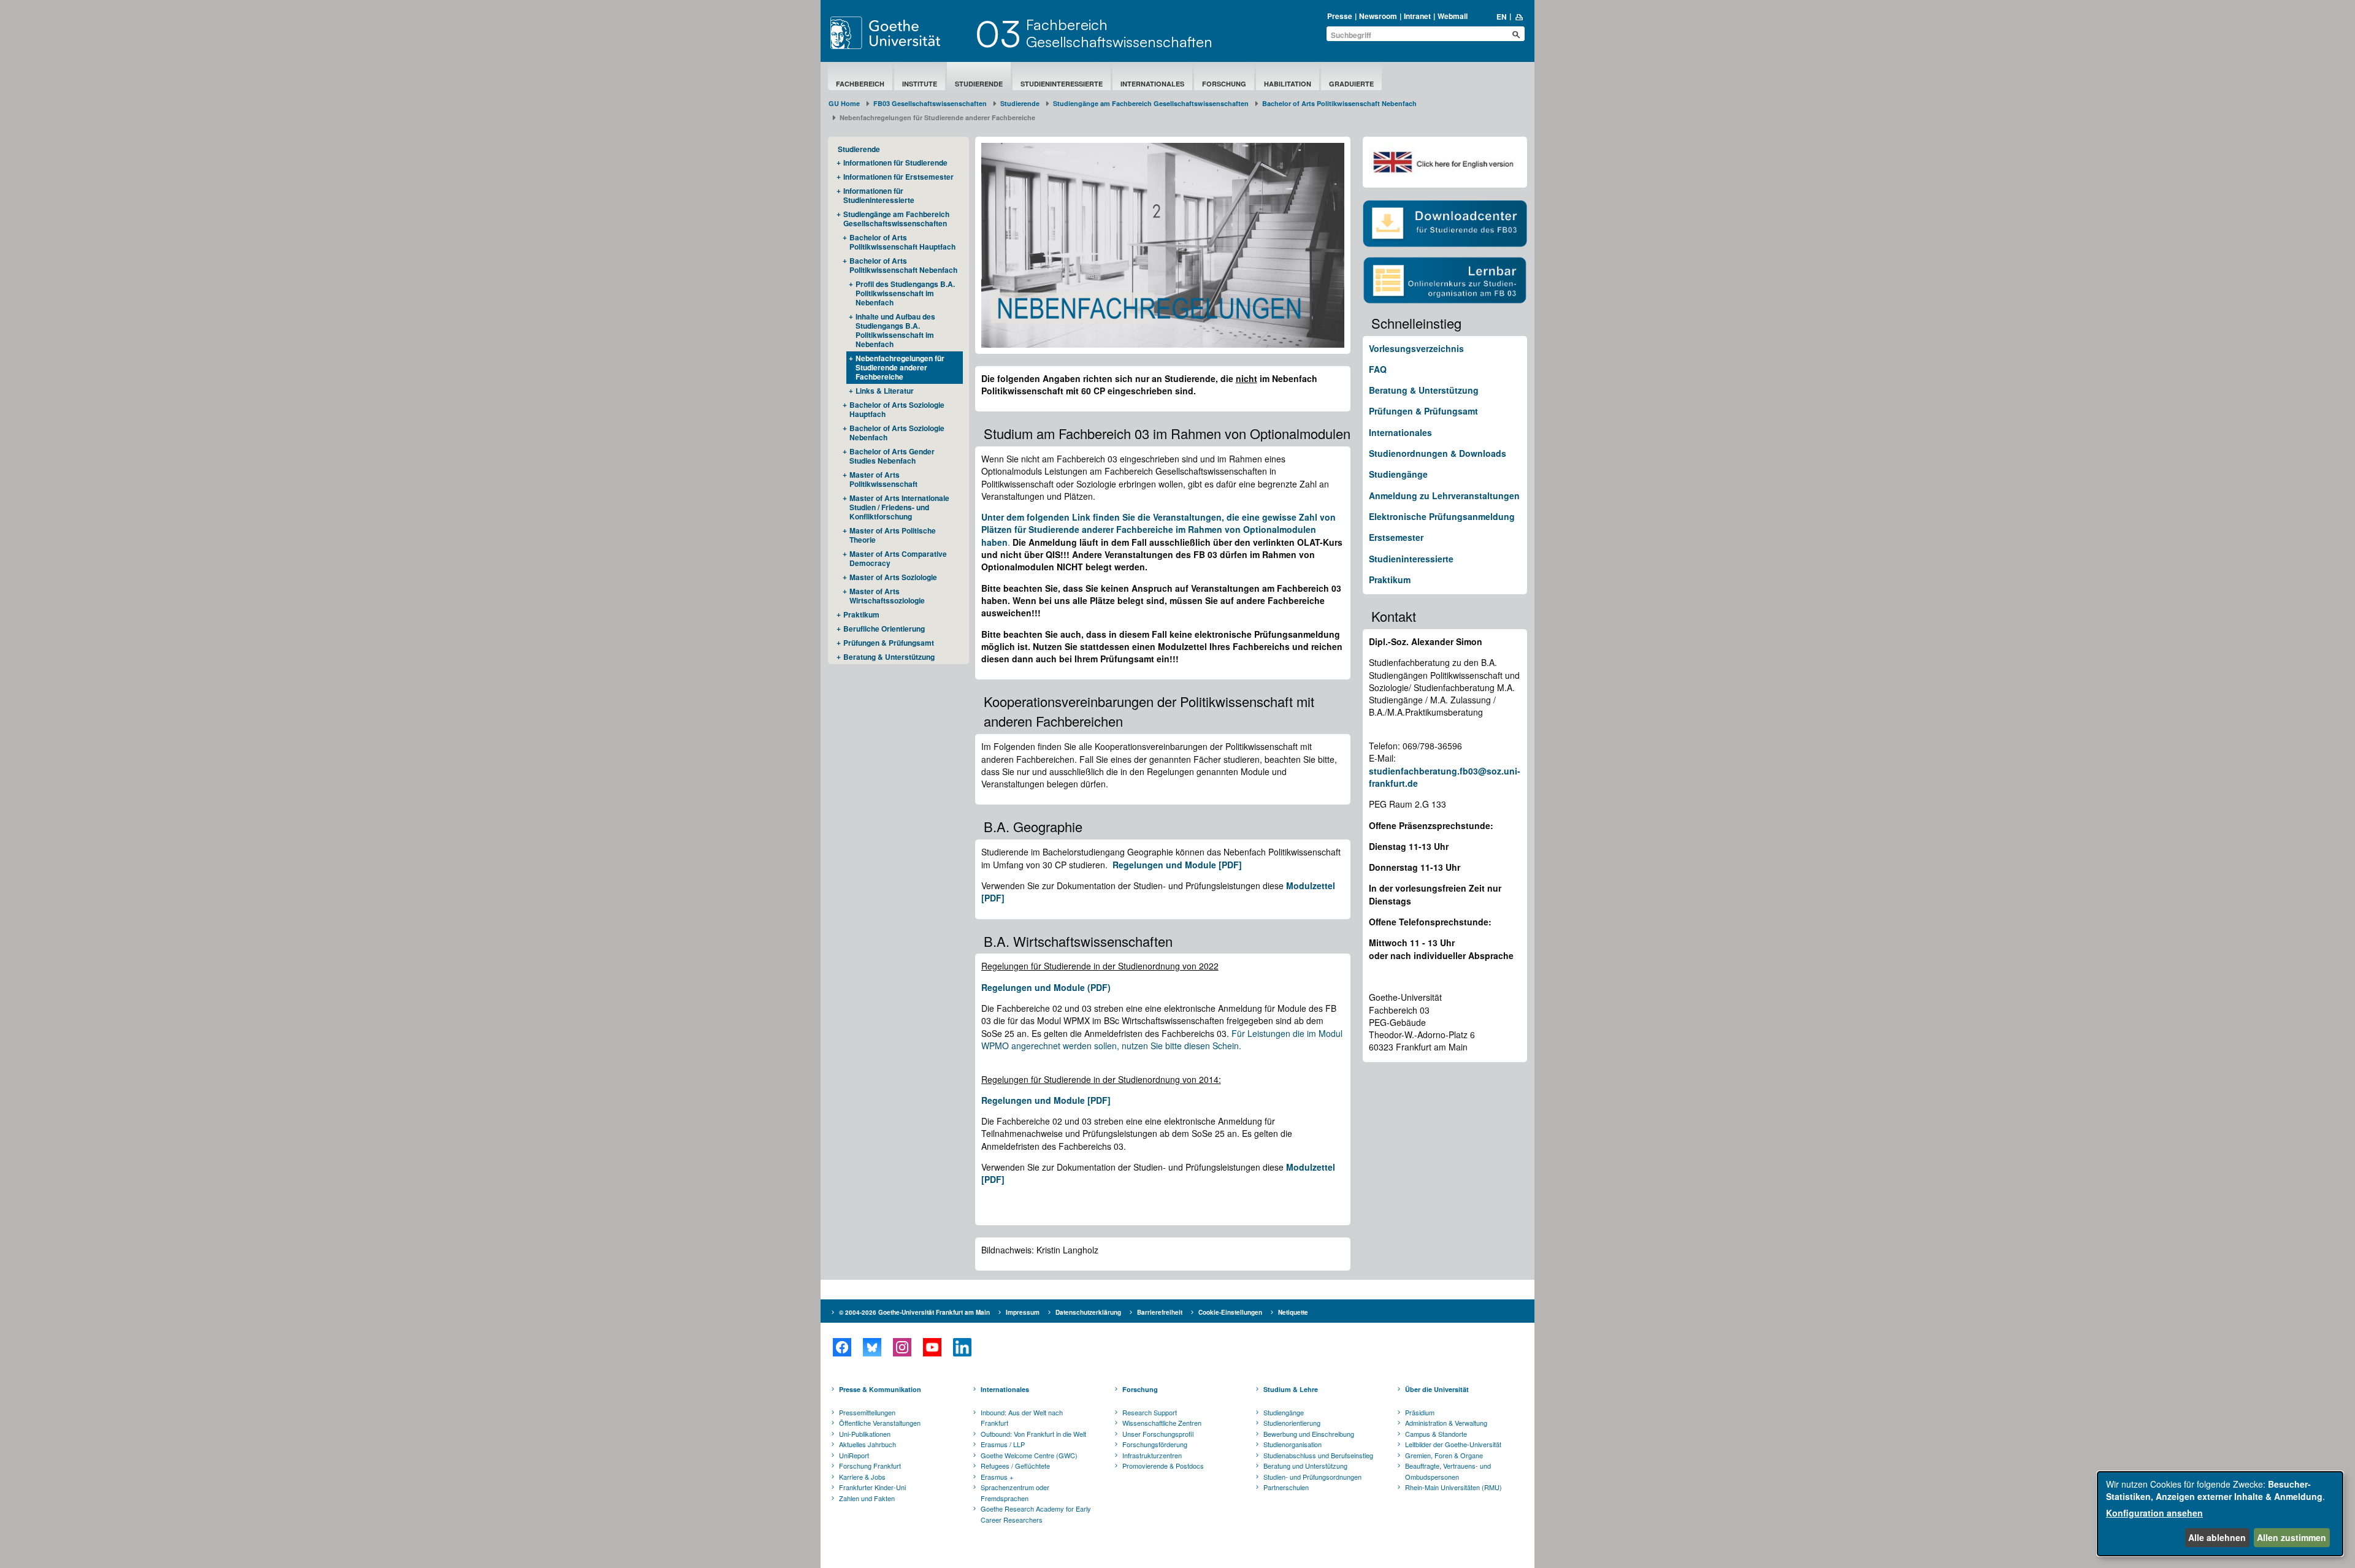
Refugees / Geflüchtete (1015, 1466)
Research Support (1150, 1412)
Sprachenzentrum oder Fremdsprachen (1015, 1493)
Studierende (979, 84)
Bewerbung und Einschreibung (1309, 1434)
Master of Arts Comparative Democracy (898, 558)
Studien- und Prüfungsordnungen (1312, 1477)
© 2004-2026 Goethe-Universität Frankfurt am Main (914, 1312)
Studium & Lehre (1291, 1389)
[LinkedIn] (962, 1347)
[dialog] (2220, 1514)
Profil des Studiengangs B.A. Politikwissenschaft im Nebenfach (905, 293)
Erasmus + (997, 1477)
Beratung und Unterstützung (1305, 1466)
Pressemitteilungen (867, 1412)
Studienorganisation (1292, 1444)
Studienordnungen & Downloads (1438, 453)
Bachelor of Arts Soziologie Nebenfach (897, 433)
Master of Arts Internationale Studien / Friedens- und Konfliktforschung (899, 507)
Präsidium (1420, 1412)
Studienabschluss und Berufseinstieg (1318, 1455)
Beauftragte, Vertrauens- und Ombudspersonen (1448, 1471)
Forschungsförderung (1155, 1444)
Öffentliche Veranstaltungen (880, 1423)
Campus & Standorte (1436, 1434)
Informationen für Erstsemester (898, 177)
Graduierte (1351, 84)
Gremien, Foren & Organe (1444, 1455)
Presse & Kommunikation (880, 1389)
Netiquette (1293, 1312)
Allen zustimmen (2292, 1537)
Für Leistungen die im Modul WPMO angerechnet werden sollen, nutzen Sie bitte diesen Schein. (1162, 1039)
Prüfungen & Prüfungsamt (889, 643)
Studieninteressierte (1062, 84)
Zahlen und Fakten (867, 1498)
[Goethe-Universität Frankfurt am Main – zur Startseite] (900, 33)
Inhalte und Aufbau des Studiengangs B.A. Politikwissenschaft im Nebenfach (895, 330)
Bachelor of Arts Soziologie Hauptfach (897, 409)
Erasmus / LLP (1003, 1444)
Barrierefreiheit (1160, 1312)
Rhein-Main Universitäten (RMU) (1453, 1487)
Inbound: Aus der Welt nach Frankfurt (1022, 1418)
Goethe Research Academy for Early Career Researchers (1036, 1514)
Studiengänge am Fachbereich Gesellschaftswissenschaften (1151, 103)
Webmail (1453, 16)
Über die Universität (1437, 1389)
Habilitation (1288, 84)
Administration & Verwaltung (1446, 1423)
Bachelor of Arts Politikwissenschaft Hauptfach (902, 242)
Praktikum (861, 614)
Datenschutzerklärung (1088, 1312)
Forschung (1224, 84)
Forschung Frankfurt (870, 1466)
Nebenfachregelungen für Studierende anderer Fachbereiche (900, 367)
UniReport (854, 1455)
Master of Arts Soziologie (893, 577)
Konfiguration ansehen (2154, 1513)
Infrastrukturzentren (1152, 1455)
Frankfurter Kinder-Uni (872, 1487)
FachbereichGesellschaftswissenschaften (1119, 33)
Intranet (1417, 16)
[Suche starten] (1516, 34)
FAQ (1378, 369)
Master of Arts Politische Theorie (893, 535)
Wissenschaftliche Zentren (1162, 1423)
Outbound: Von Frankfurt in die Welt (1033, 1434)
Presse (1340, 16)
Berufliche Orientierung (884, 629)
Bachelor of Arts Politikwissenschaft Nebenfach (1339, 103)
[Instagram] (902, 1347)
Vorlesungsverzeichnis (1416, 348)
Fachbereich (860, 84)
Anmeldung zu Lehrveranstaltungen (1444, 495)
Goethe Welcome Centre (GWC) (1029, 1455)
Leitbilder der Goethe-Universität (1453, 1444)
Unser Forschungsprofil (1158, 1434)
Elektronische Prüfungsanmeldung (1442, 516)
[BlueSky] (872, 1347)
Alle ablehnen (2217, 1537)
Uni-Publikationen (865, 1434)
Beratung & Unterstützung (889, 657)
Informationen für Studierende (895, 163)
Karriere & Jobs (862, 1477)
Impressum (1023, 1312)
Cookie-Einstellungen (1230, 1312)
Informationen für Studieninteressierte (879, 195)
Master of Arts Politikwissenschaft (883, 479)
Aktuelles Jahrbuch (867, 1444)
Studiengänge (1398, 474)
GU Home (844, 103)
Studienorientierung (1292, 1423)
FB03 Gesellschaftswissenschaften (930, 103)
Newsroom (1378, 16)
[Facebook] (842, 1347)
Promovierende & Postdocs (1163, 1466)
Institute (920, 84)
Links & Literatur (885, 391)
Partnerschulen (1286, 1487)
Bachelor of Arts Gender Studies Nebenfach (892, 456)
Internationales (1152, 84)
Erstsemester (1396, 537)
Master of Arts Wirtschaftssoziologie (887, 596)
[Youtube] (932, 1347)
